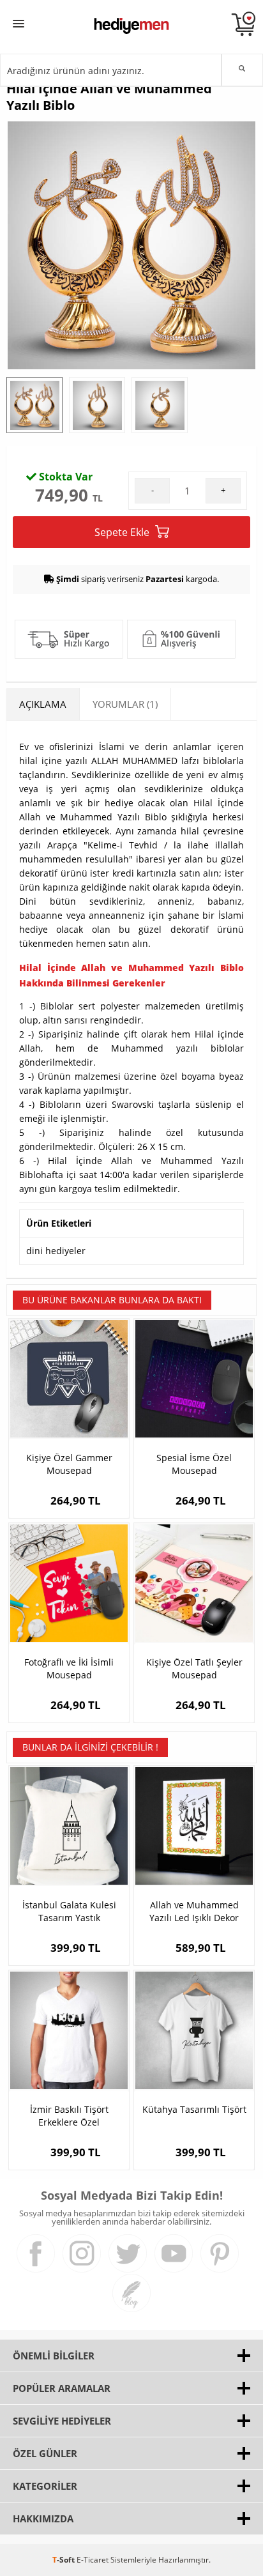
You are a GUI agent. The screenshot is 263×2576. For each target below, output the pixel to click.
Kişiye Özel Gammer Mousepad (69, 1464)
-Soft (64, 2560)
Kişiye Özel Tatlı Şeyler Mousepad (194, 1668)
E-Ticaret (93, 2560)
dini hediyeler (56, 1251)
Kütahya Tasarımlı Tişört (194, 2109)
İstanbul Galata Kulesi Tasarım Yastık (69, 1911)
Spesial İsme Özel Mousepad (194, 1464)
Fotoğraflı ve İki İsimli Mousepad (69, 1668)
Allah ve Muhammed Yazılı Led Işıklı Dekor (194, 1911)
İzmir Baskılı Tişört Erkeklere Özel (69, 2116)
